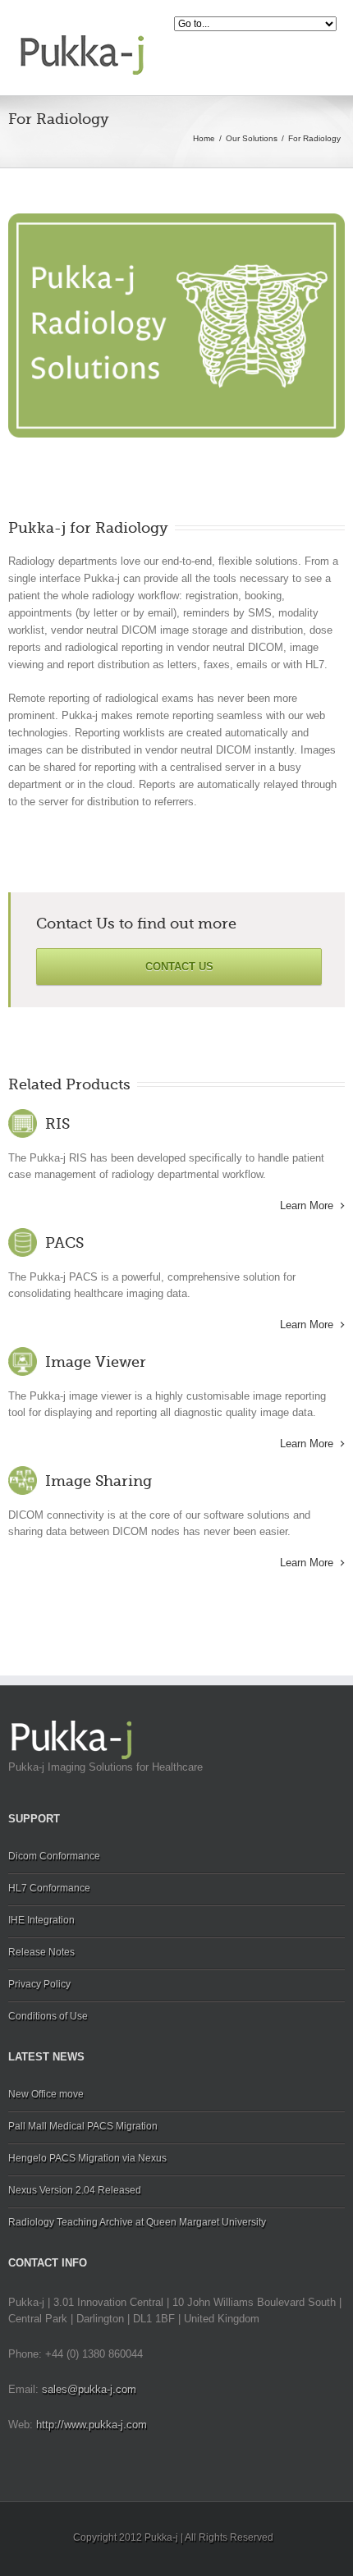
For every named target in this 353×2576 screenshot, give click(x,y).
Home (204, 138)
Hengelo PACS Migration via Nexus (87, 2158)
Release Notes (41, 1952)
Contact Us (179, 967)
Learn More (307, 1205)
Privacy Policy (39, 1984)
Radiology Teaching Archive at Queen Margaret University (137, 2222)
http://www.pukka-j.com (92, 2425)
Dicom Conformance (54, 1856)
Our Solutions (252, 138)
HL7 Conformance (49, 1888)
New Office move (46, 2094)
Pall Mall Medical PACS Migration (83, 2126)
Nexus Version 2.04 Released (75, 2190)
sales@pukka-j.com (89, 2389)
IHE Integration (41, 1920)
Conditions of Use (48, 2016)
